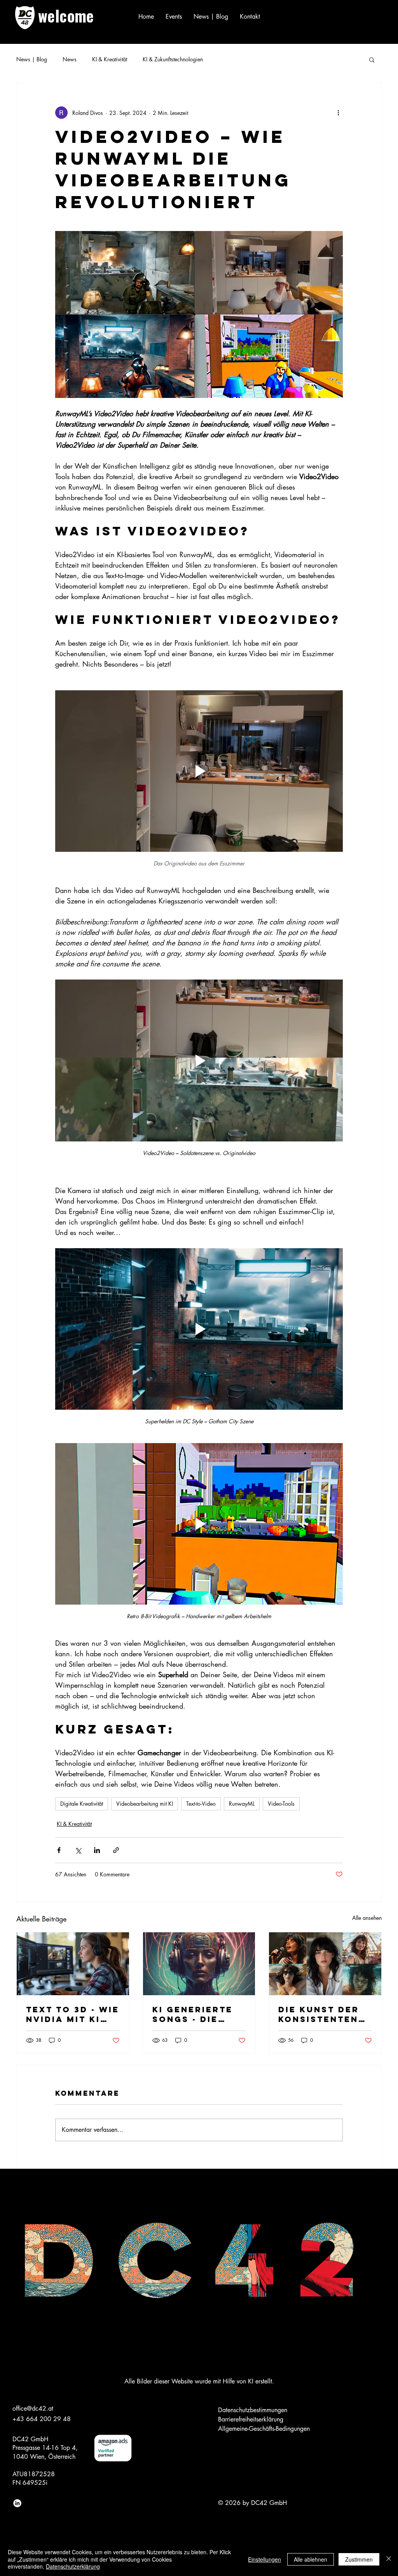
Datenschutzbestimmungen (253, 2410)
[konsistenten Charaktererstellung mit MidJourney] (325, 1964)
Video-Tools (281, 1804)
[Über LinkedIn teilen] (97, 1850)
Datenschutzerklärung (73, 2566)
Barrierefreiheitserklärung (251, 2419)
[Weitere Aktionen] (338, 113)
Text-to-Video (201, 1804)
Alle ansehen (367, 1918)
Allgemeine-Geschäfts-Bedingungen (264, 2429)
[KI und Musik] (199, 1964)
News (70, 59)
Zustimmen (359, 2559)
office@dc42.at (33, 2408)
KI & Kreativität (110, 59)
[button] (372, 59)
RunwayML (242, 1804)
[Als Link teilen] (116, 1850)
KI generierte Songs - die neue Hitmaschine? (193, 2014)
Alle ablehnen (311, 2559)
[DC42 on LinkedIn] (17, 2503)
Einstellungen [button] (264, 2559)
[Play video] (199, 771)
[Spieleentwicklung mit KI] (73, 1964)
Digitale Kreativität (82, 1804)
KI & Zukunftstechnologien (173, 59)
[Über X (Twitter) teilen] (78, 1850)
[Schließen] (389, 2559)
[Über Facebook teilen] (59, 1850)
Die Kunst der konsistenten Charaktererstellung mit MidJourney (324, 2014)
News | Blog (32, 59)
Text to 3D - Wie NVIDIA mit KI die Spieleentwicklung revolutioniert (73, 2014)
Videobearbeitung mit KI (145, 1804)
